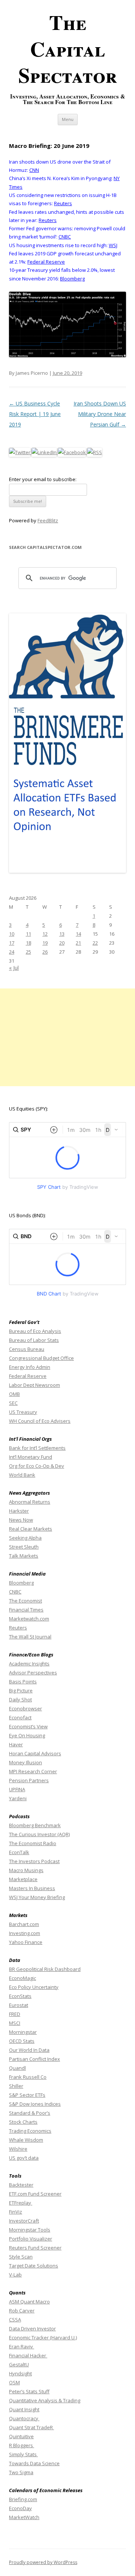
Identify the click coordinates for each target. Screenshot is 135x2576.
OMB (14, 1394)
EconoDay (20, 2508)
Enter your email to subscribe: (43, 479)
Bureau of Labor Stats (34, 1340)
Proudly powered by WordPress (43, 2562)
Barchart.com (24, 1924)
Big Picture (21, 1690)
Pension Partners (29, 1780)
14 (78, 934)
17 (12, 943)
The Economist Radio (33, 1843)
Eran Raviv (22, 2346)
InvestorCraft (24, 2221)
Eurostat (19, 2005)
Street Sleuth (24, 1547)
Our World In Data (29, 2050)
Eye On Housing (27, 1735)
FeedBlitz (48, 520)
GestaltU (19, 2364)
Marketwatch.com (29, 1619)
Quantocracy (24, 2418)
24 (12, 952)
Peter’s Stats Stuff (29, 2391)
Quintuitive (21, 2436)
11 (28, 934)
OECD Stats (22, 2041)
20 (62, 943)
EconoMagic (22, 1978)
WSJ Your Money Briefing (37, 1897)
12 (45, 934)
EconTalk (19, 1852)
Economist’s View (28, 1726)
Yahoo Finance (26, 1942)
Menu (68, 119)
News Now (21, 1520)
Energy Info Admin (30, 1367)
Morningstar (23, 2032)
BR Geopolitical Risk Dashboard (45, 1969)
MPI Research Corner (33, 1771)
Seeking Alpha (25, 1538)
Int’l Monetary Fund (31, 1457)
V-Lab (15, 2275)
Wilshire (18, 2149)
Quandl (17, 2068)
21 (78, 943)
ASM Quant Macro (29, 2302)
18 (28, 943)
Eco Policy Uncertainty (34, 1987)
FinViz (16, 2212)
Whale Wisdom (26, 2140)
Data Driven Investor (32, 2329)
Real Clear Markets (31, 1529)
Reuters (63, 203)
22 (95, 943)
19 (45, 943)
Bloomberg (72, 279)
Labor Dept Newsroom (34, 1385)
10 (12, 934)
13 (62, 934)
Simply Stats (23, 2454)
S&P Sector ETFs (27, 2095)
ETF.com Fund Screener (35, 2194)
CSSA (15, 2320)
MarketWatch (24, 2517)
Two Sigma (21, 2472)
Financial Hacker (28, 2355)
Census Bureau (27, 1349)
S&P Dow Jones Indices (35, 2104)
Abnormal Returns (30, 1502)
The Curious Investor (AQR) (39, 1834)
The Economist (25, 1601)
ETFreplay (21, 2203)
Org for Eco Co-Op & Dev (37, 1466)
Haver (16, 1744)
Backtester (21, 2185)
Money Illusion (25, 1762)
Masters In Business (32, 1888)
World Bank (22, 1475)
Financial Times (26, 1610)
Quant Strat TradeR (31, 2427)
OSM (14, 2382)
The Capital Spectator (68, 48)
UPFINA (17, 1789)
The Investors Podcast (34, 1861)
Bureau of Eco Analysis (35, 1331)
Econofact (20, 1717)
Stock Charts (23, 2122)
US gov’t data (24, 2158)
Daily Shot (20, 1699)
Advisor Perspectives (33, 1673)
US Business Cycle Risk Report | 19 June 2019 (35, 414)
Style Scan (21, 2257)
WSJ (113, 245)
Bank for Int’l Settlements (37, 1448)
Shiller (16, 2086)
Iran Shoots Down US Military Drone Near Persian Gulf (100, 414)
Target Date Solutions (34, 2266)
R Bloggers (22, 2445)
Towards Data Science (34, 2463)
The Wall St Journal (30, 1637)
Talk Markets (24, 1556)
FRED (15, 2014)
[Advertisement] (67, 1037)
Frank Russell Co (28, 2077)
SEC (13, 1403)
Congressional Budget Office (41, 1358)
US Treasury (23, 1412)
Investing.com (25, 1933)
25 (28, 952)
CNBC (65, 237)
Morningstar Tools (30, 2230)
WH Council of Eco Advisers (40, 1421)
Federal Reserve (46, 262)
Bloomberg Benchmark (35, 1825)
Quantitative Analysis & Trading (45, 2400)
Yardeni (18, 1798)
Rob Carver (22, 2311)
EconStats (20, 1996)
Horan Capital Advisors (35, 1753)
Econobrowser (25, 1708)
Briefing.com (23, 2499)
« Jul (14, 968)
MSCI (15, 2023)
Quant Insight (24, 2409)
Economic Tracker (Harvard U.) (43, 2337)
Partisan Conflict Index (34, 2059)
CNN (34, 170)
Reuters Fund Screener (35, 2248)
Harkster (19, 1511)
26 (45, 952)
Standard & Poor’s (30, 2113)
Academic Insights (29, 1664)
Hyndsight (20, 2373)
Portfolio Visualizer (31, 2239)
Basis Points (23, 1682)
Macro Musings (26, 1870)
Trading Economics (30, 2131)
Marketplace (23, 1879)
